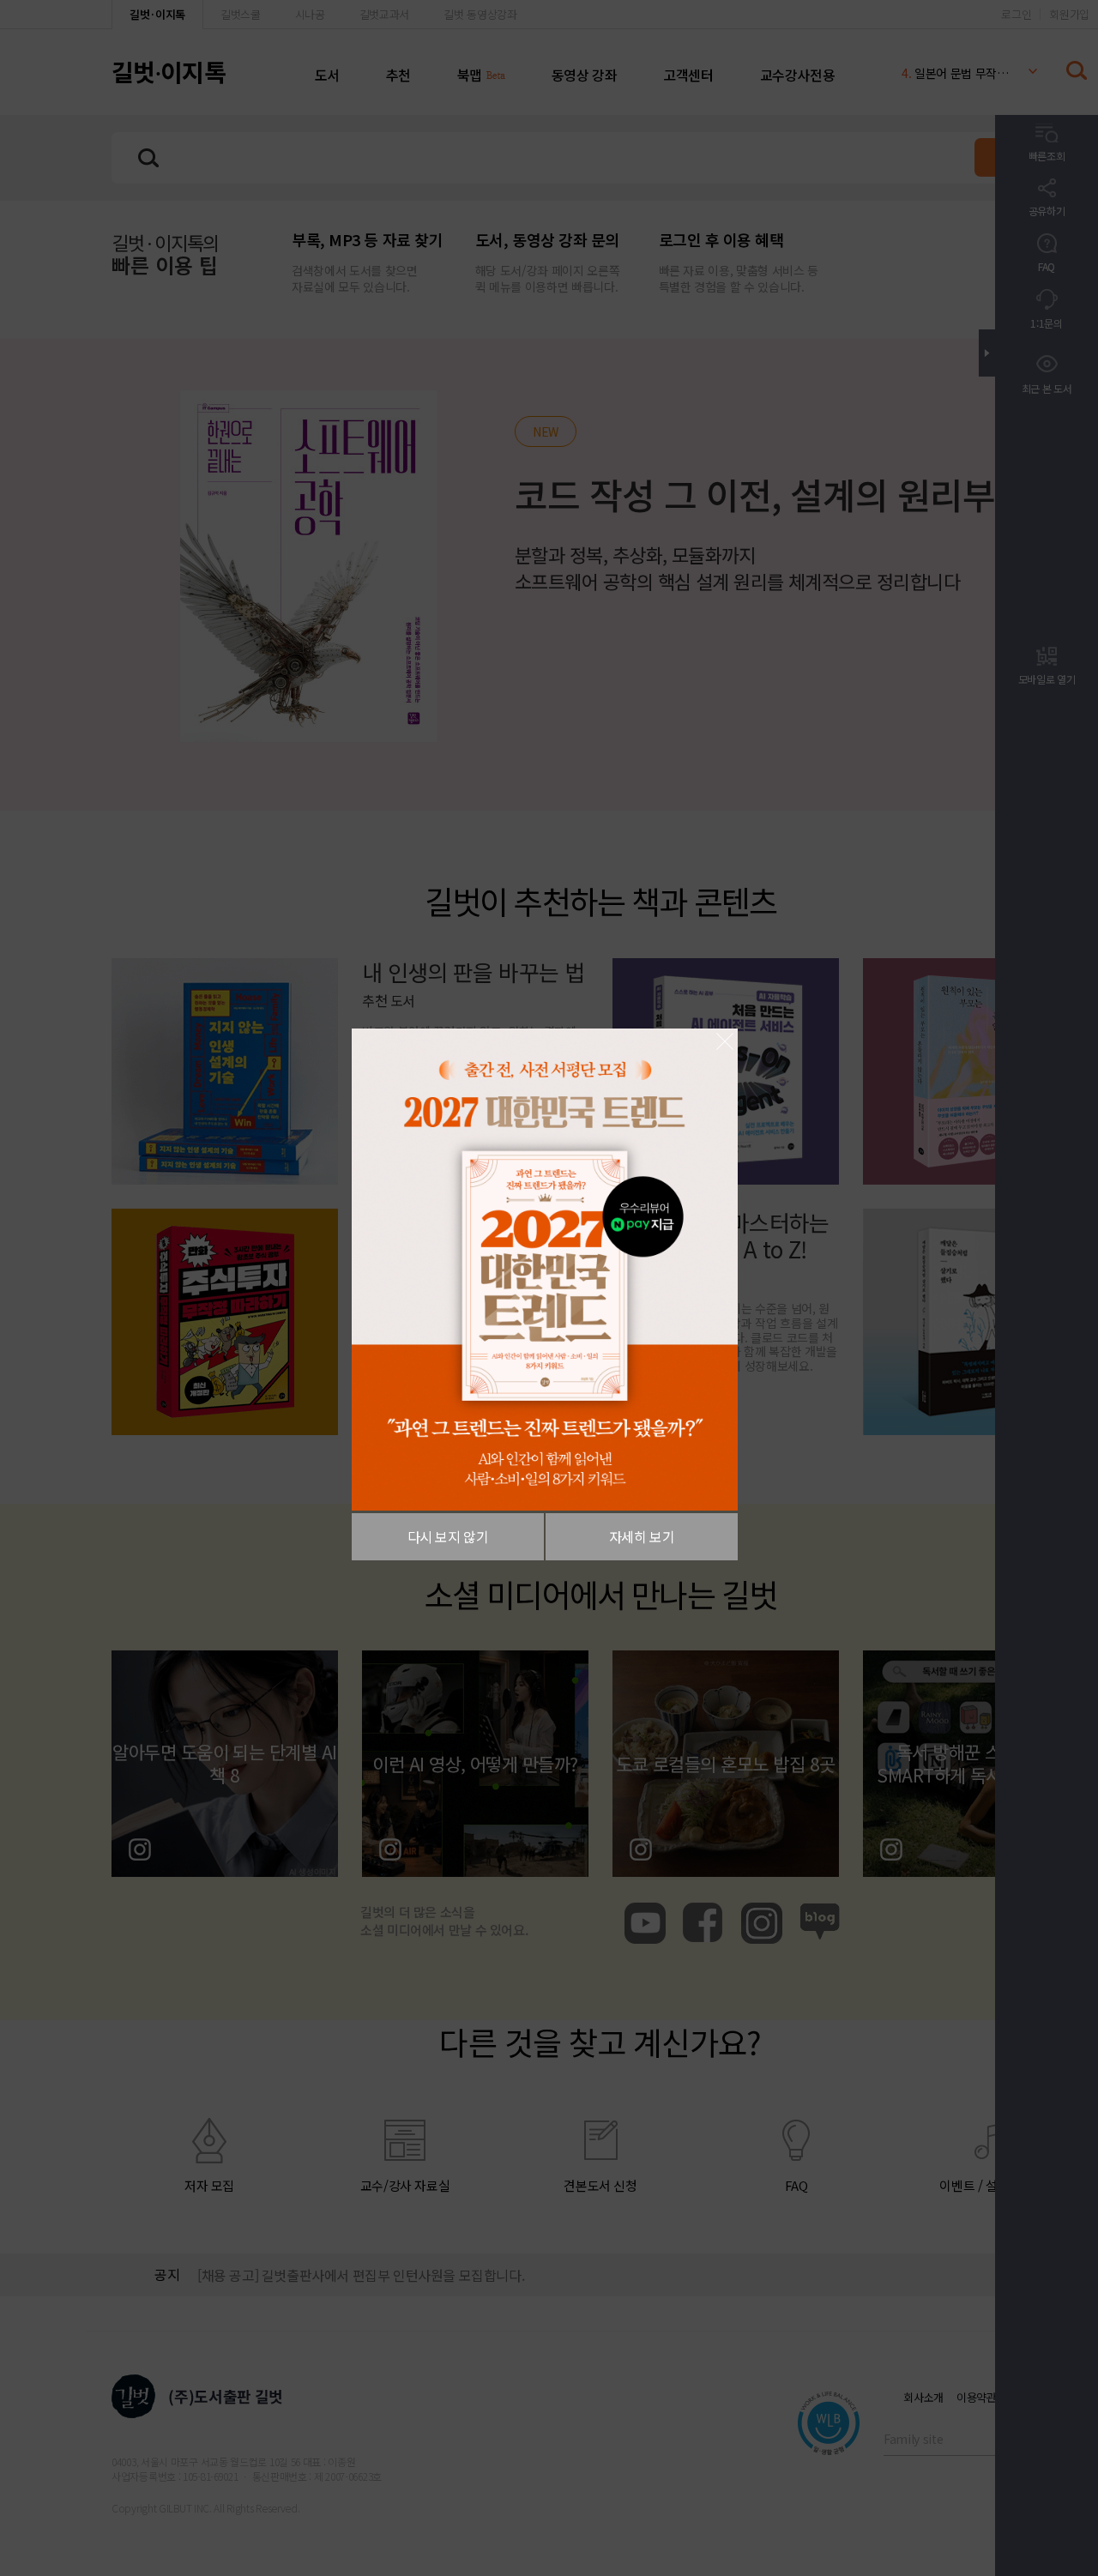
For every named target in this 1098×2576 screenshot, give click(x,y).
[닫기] (725, 1041)
